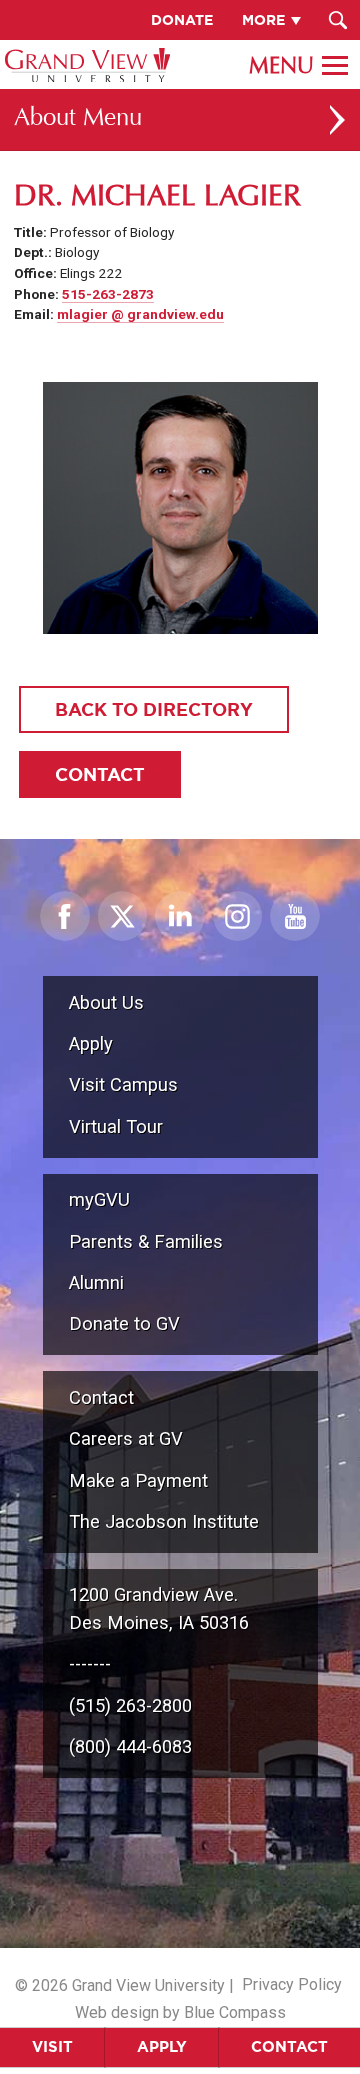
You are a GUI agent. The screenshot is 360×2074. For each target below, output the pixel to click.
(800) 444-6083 (130, 1746)
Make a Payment (138, 1480)
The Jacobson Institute (164, 1521)
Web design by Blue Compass (180, 2012)
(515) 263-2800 (130, 1705)
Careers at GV (126, 1438)
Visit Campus (123, 1084)
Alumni (96, 1282)
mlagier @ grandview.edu (140, 314)
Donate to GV (124, 1323)
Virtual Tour (116, 1126)
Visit (52, 2046)
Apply (162, 2046)
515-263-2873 (108, 294)
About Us (106, 1002)
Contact (289, 2046)
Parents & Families (146, 1241)
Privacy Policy (292, 1984)
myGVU (99, 1199)
